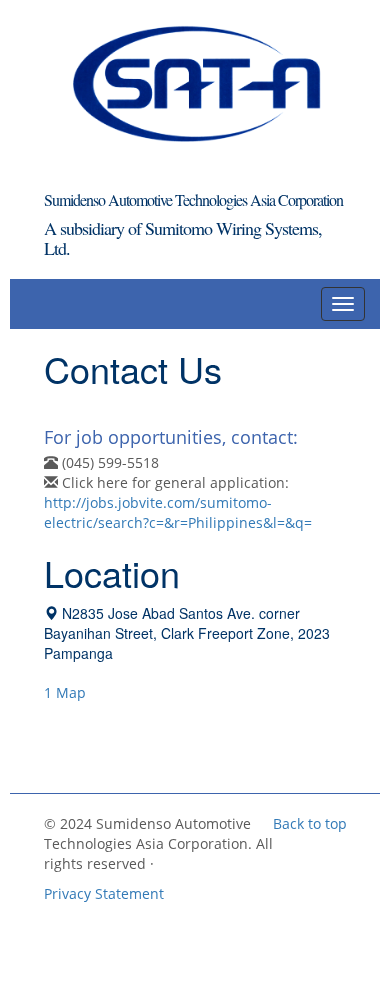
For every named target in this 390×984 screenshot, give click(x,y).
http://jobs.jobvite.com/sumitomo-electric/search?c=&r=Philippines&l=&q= (178, 512)
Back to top (310, 823)
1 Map (65, 692)
